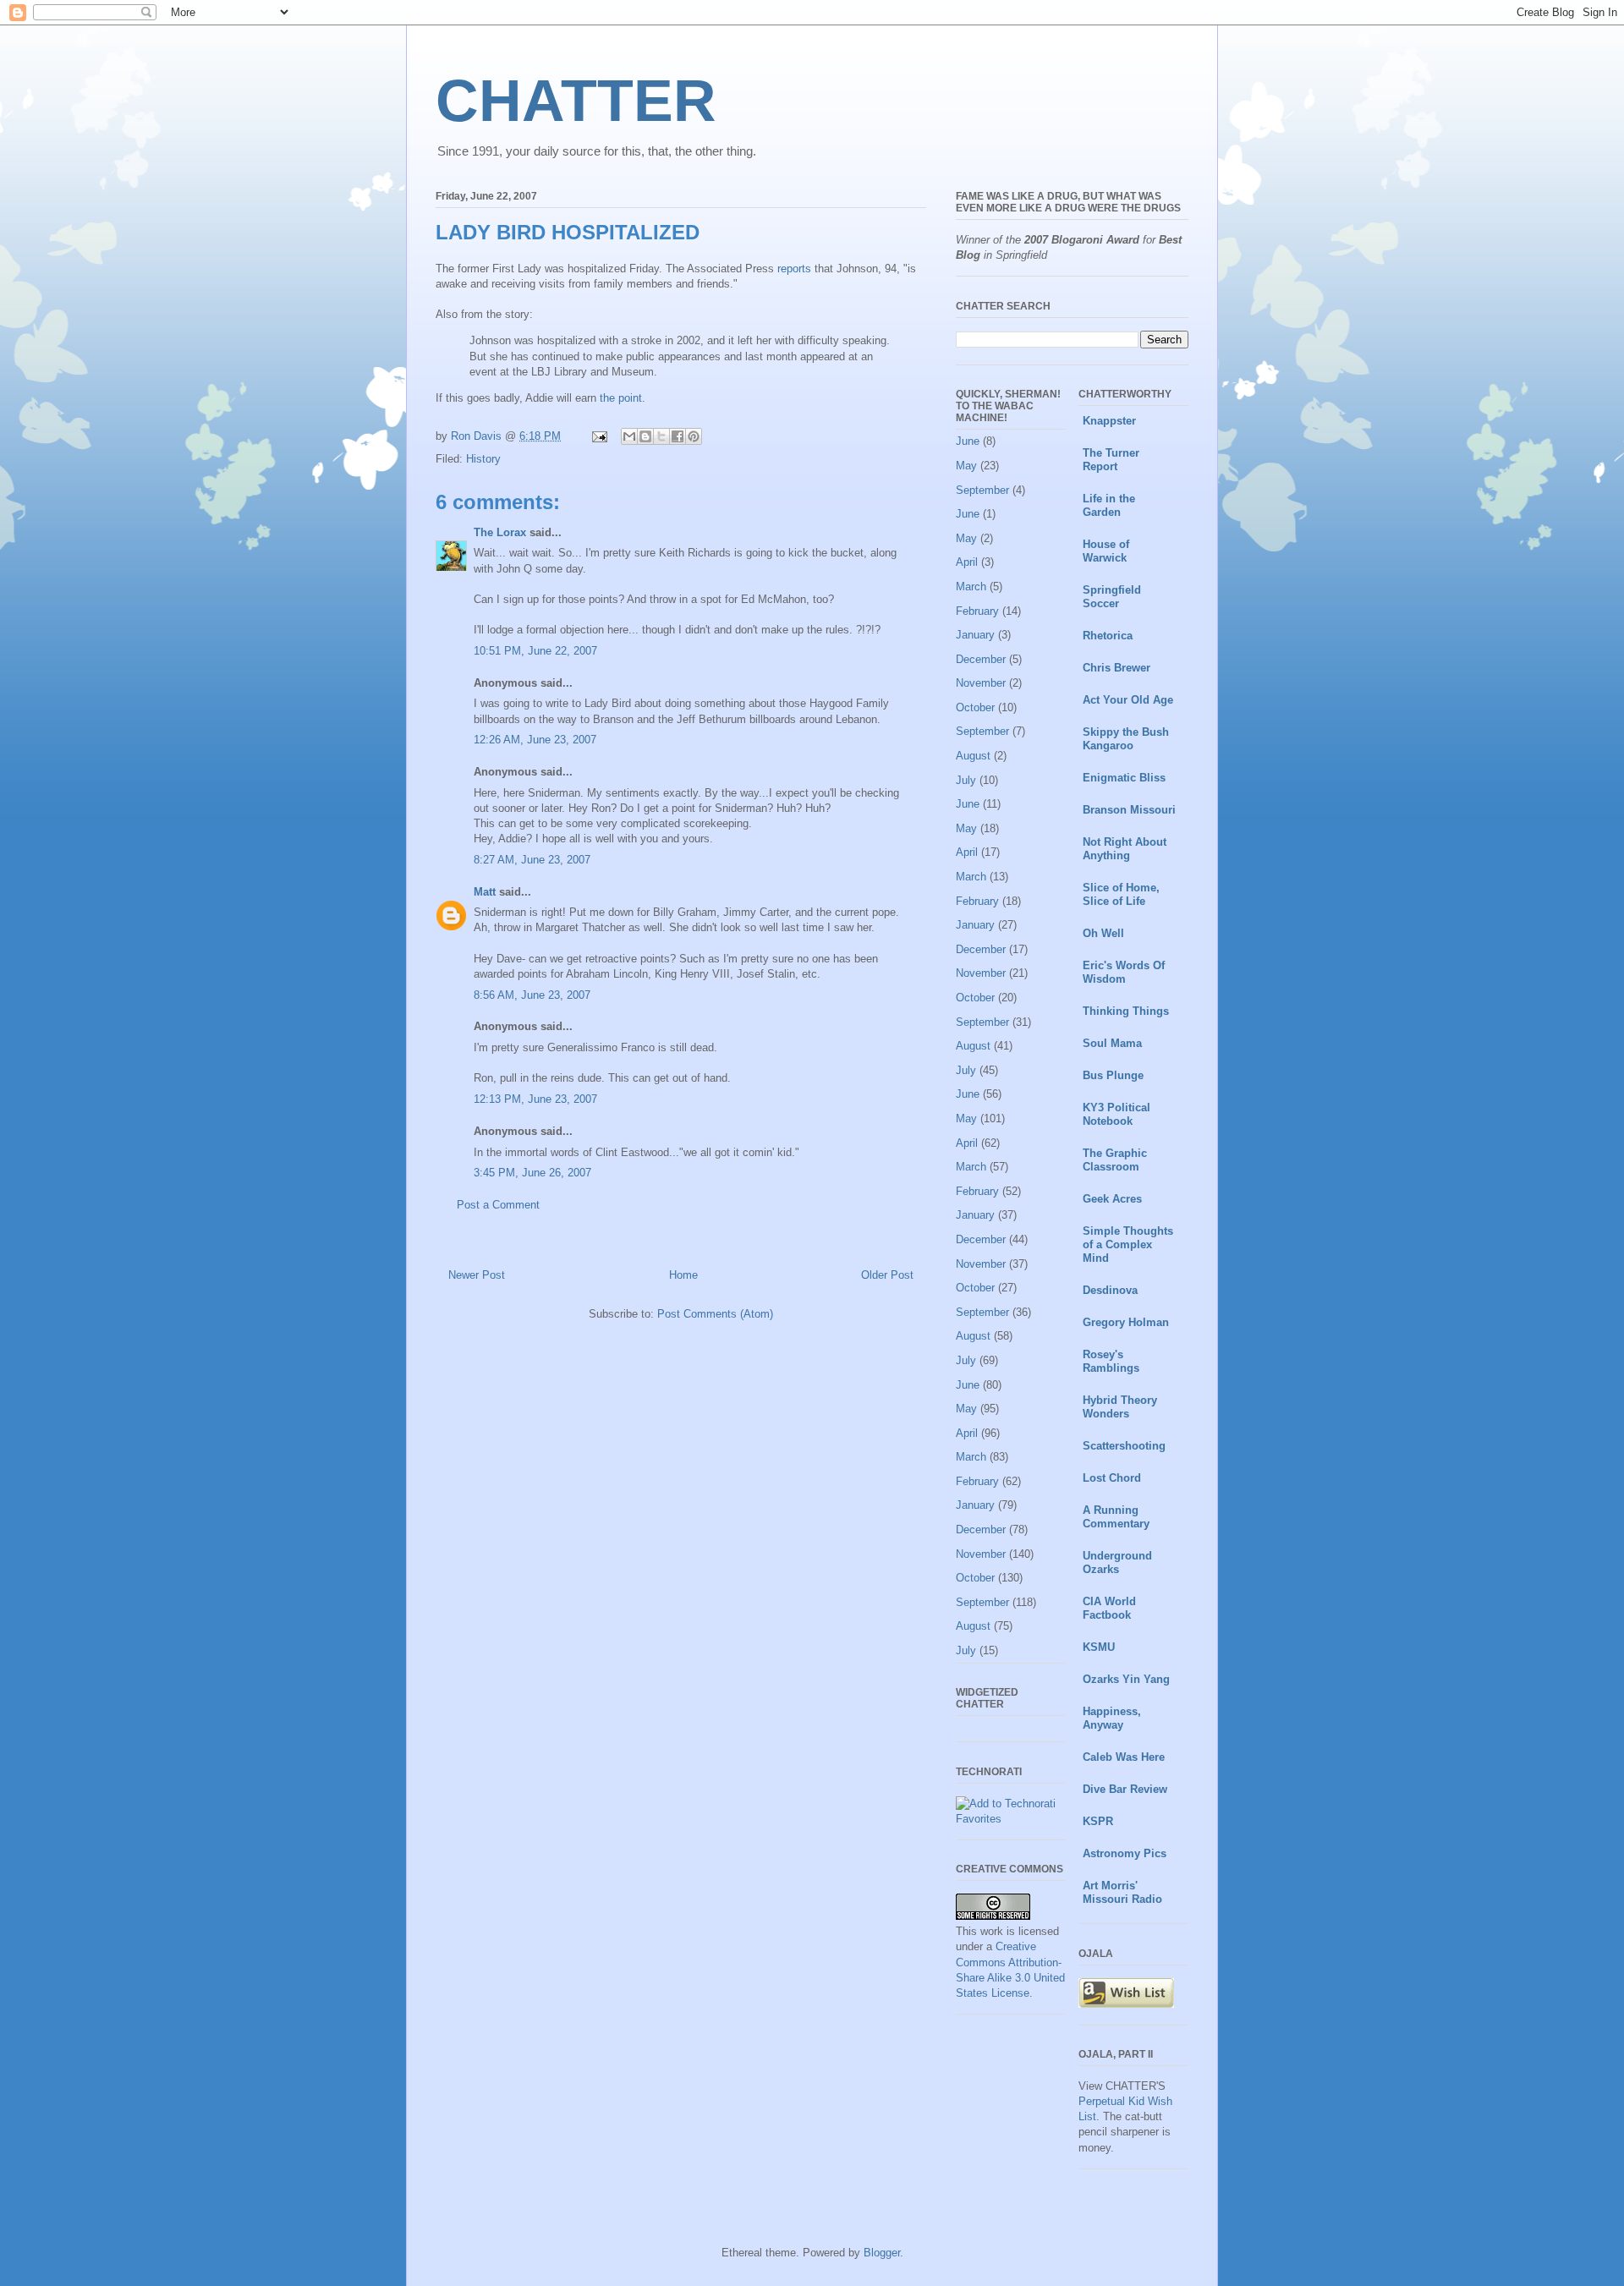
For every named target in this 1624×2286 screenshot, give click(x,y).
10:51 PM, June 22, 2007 (535, 651)
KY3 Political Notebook (1116, 1114)
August (973, 756)
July (966, 780)
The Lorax (500, 532)
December (981, 659)
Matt (485, 892)
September (982, 490)
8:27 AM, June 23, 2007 (532, 860)
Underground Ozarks (1117, 1562)
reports (794, 269)
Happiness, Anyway (1112, 1718)
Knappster (1109, 421)
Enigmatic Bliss (1124, 778)
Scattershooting (1124, 1446)
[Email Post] (598, 436)
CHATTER (576, 101)
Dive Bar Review (1125, 1789)
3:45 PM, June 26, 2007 (532, 1173)
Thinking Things (1126, 1011)
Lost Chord (1112, 1478)
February (977, 611)
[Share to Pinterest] (694, 436)
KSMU (1099, 1647)
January (975, 635)
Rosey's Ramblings (1111, 1361)
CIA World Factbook (1109, 1608)
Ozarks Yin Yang (1126, 1679)
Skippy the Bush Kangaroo (1126, 739)
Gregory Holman (1126, 1322)
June (968, 441)
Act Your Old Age (1128, 700)
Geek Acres (1112, 1199)
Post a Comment (498, 1205)
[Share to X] (661, 436)
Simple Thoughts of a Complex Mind (1128, 1244)
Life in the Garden (1109, 505)
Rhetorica (1108, 636)
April (967, 562)
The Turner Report (1111, 460)
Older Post (887, 1275)
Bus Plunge (1113, 1075)
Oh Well (1103, 933)
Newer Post (477, 1275)
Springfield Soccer (1112, 597)
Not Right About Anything (1125, 849)
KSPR (1098, 1821)
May (966, 466)
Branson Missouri (1129, 810)
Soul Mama (1112, 1043)
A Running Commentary (1116, 1517)
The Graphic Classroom (1115, 1160)
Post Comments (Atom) (715, 1314)
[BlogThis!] (645, 436)
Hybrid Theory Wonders (1120, 1407)
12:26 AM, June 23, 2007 (535, 740)
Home (683, 1275)
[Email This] (629, 436)
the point (621, 398)
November (981, 683)
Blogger (882, 2253)
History (483, 459)
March (971, 587)
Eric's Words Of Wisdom (1124, 972)
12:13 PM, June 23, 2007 (535, 1099)
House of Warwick (1106, 551)
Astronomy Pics (1125, 1853)
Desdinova (1110, 1290)
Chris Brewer (1116, 668)
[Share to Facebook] (678, 436)
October (975, 707)
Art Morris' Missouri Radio (1122, 1892)
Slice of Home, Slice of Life (1121, 894)
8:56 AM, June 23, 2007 (532, 995)
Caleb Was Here (1124, 1757)
